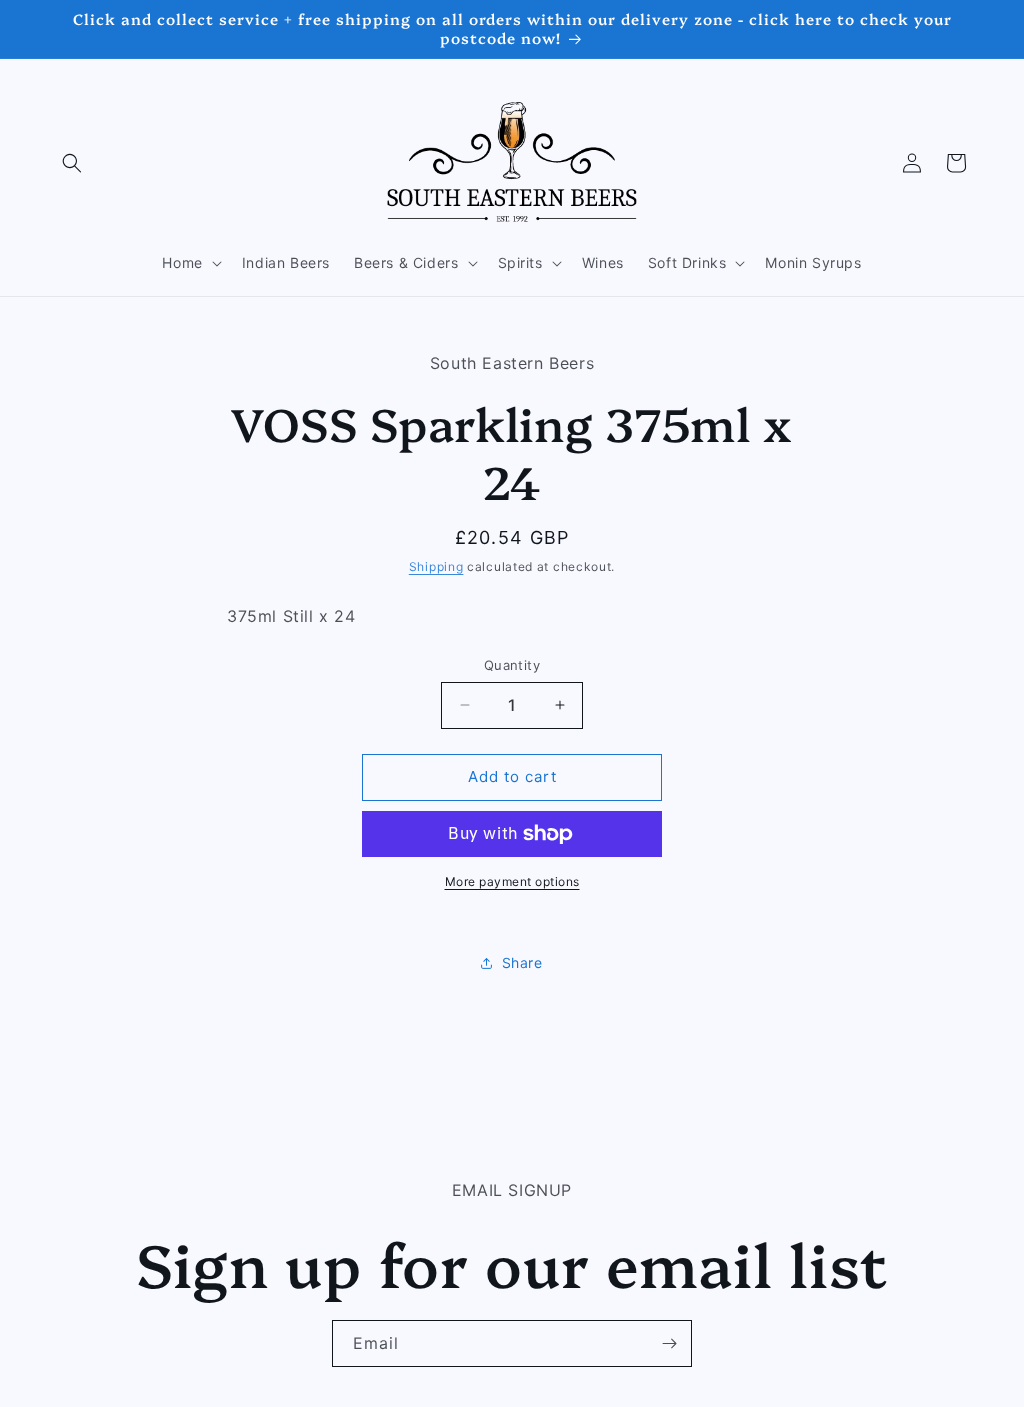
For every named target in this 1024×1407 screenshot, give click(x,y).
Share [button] (522, 962)
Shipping (436, 566)
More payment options (512, 881)
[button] (72, 163)
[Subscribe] (669, 1343)
